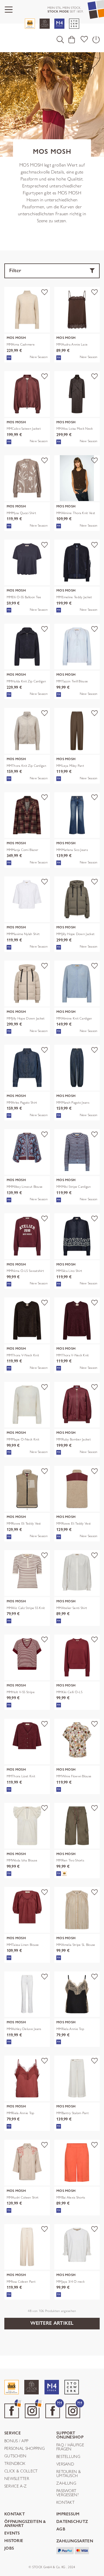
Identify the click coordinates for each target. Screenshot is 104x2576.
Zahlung (66, 2483)
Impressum (68, 2514)
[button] (60, 39)
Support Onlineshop (70, 2435)
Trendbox (15, 2464)
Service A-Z (15, 2486)
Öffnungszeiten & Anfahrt (25, 2524)
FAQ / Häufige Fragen (70, 2447)
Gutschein (15, 2456)
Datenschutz (72, 2522)
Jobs (9, 2549)
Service (13, 2433)
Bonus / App (16, 2441)
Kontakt (65, 2503)
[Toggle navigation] (9, 10)
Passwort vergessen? (67, 2493)
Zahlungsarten (75, 2541)
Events (12, 2533)
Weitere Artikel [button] (52, 2323)
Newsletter (17, 2479)
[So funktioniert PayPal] (65, 2550)
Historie (14, 2541)
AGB (61, 2529)
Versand (65, 2464)
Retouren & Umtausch (69, 2474)
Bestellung (68, 2457)
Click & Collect (21, 2471)
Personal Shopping (25, 2449)
